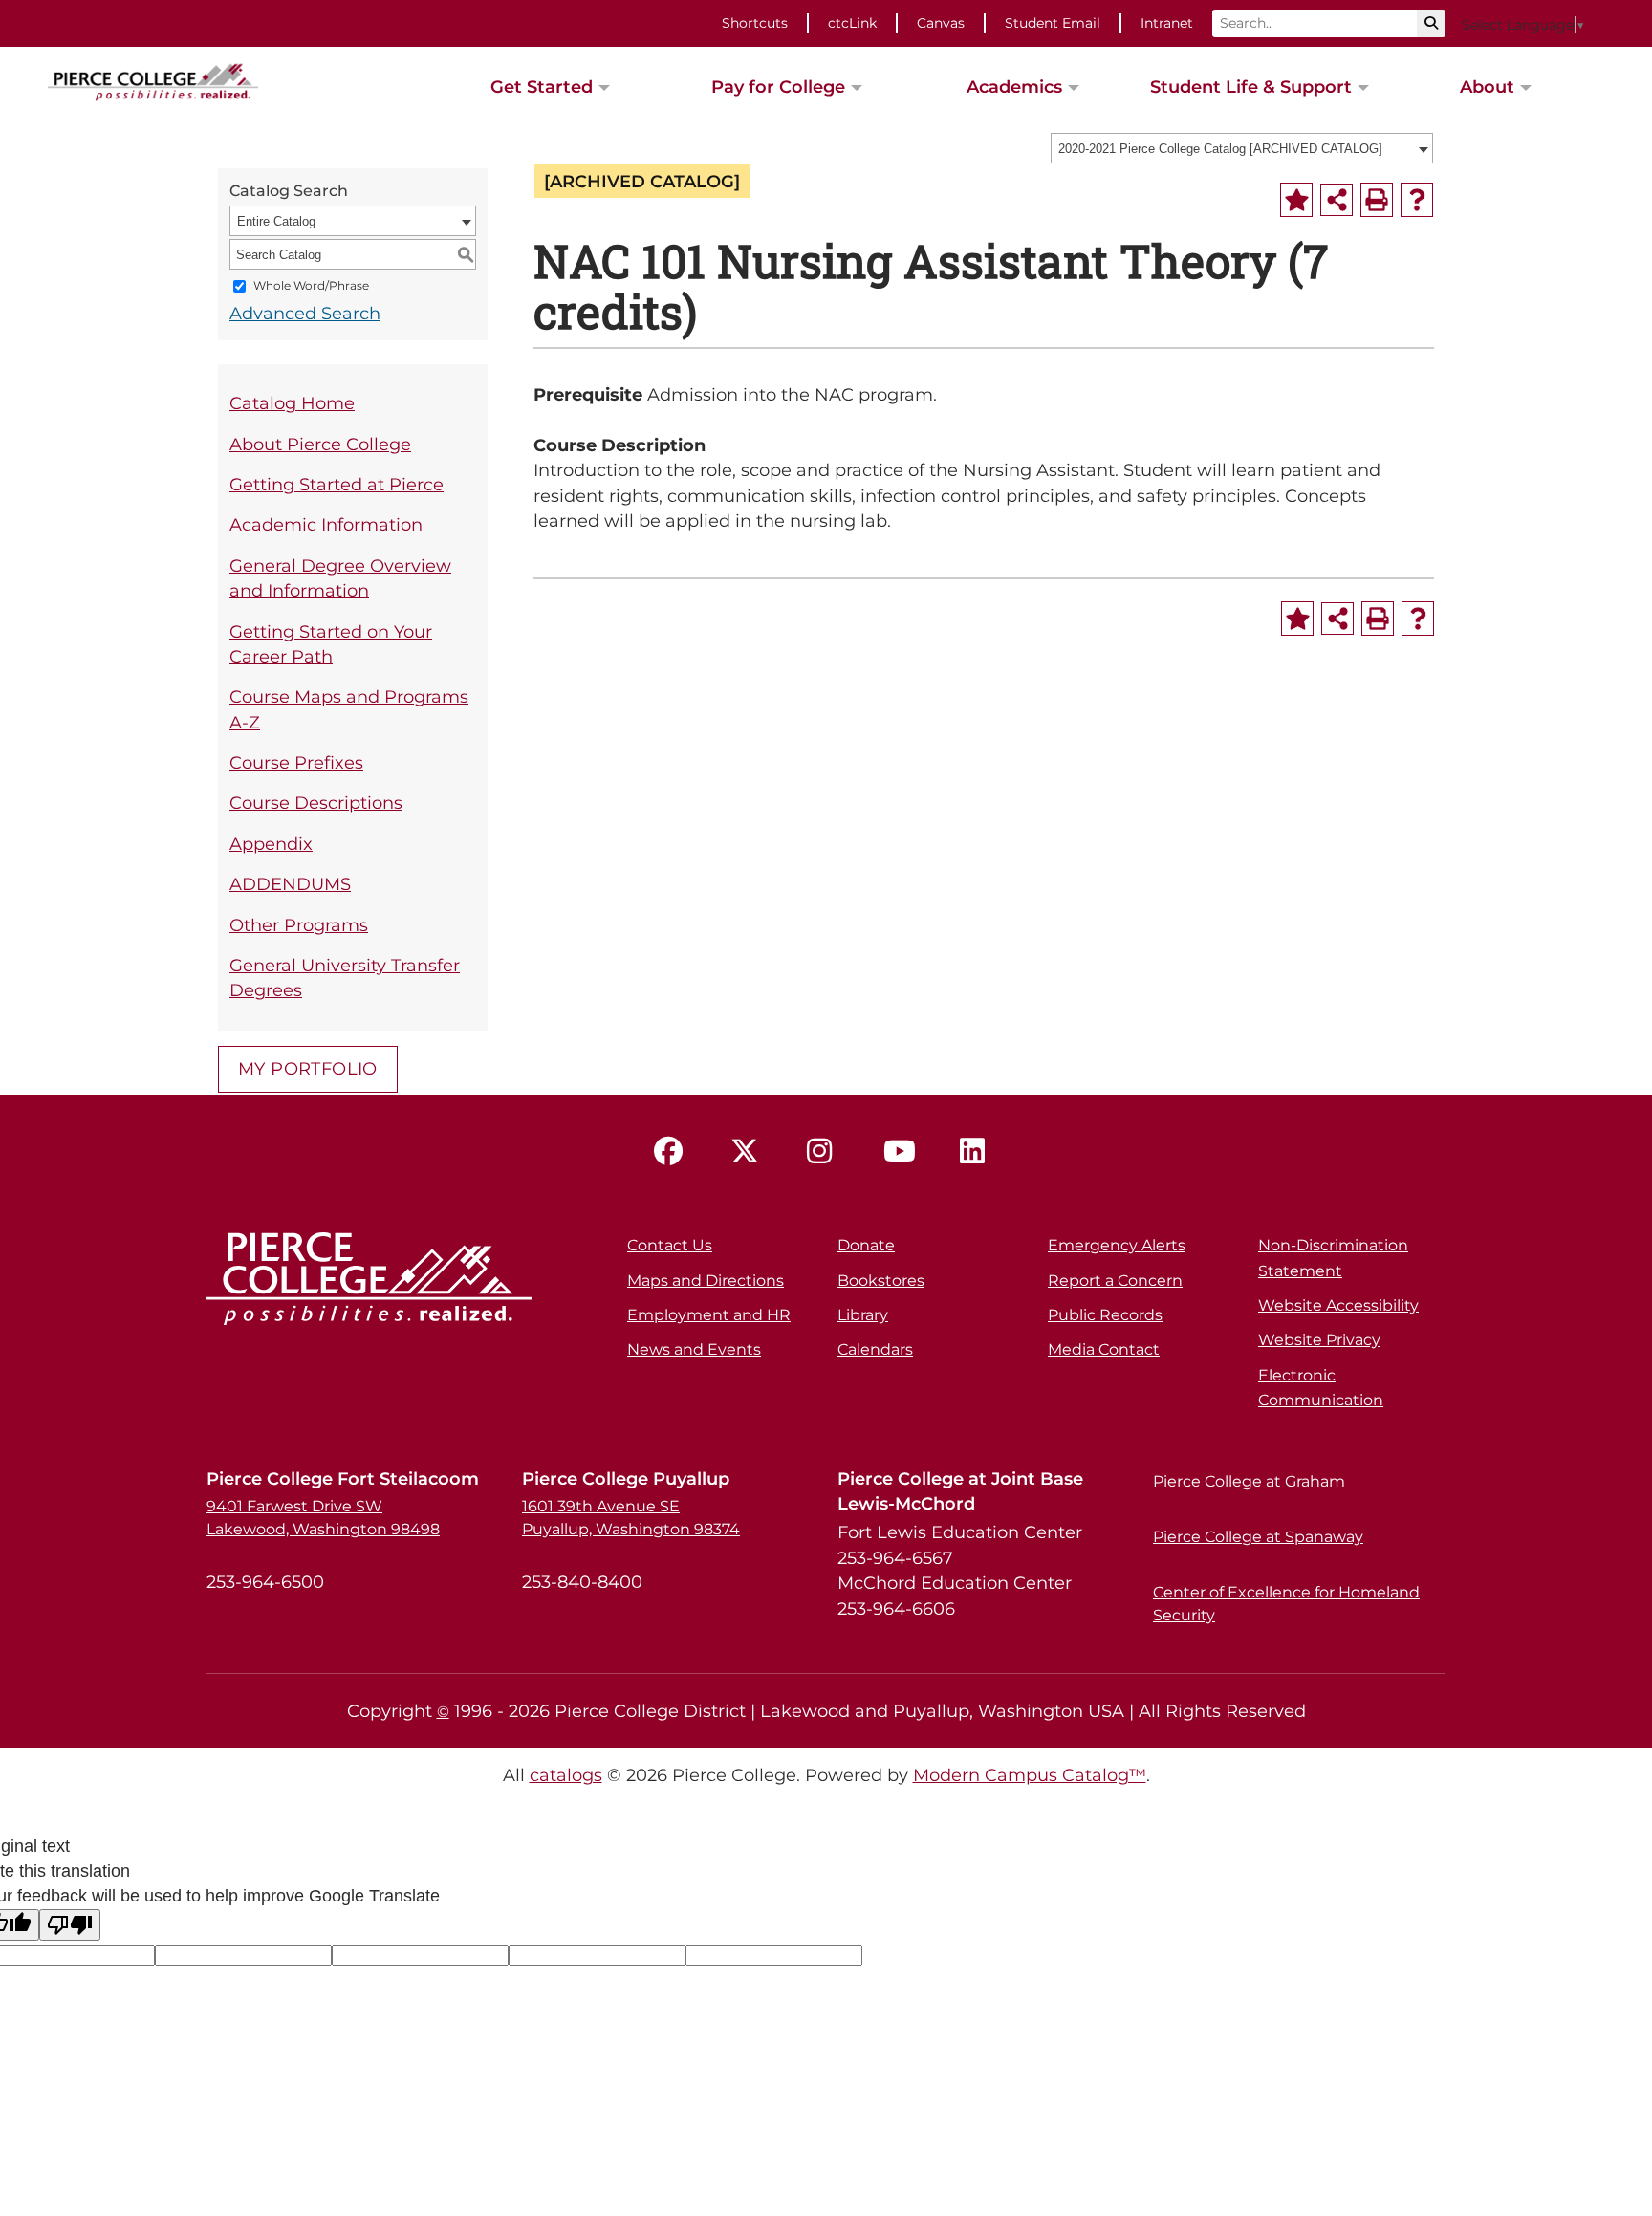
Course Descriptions (316, 803)
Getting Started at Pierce (337, 484)
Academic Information (326, 524)
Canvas (941, 23)
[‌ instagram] (826, 1152)
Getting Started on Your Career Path (331, 644)
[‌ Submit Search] (1431, 23)
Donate (866, 1245)
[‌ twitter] (750, 1152)
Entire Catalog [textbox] (276, 221)
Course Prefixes (296, 762)
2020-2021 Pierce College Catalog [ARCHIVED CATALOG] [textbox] (1220, 149)
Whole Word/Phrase (311, 286)
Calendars (875, 1349)
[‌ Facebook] (673, 1152)
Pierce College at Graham (1249, 1481)
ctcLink (852, 23)
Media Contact (1104, 1349)
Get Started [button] (542, 87)
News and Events (694, 1349)
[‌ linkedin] (979, 1152)
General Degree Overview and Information (340, 578)
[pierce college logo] (153, 80)
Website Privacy (1319, 1340)
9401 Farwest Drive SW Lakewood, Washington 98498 (323, 1518)
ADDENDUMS (290, 884)
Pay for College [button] (778, 87)
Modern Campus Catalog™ (1030, 1775)
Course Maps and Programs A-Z (349, 709)
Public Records (1105, 1315)
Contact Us (670, 1245)
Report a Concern (1115, 1281)
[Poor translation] (70, 1925)
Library (863, 1315)
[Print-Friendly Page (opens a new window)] (1377, 200)
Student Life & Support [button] (1251, 87)
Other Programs (299, 925)
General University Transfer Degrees (345, 978)
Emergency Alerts (1117, 1245)
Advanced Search (305, 313)
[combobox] (1242, 148)
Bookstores (881, 1281)
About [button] (1487, 87)
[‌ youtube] (902, 1152)
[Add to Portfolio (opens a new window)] (1296, 200)
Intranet (1167, 23)
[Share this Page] (1337, 200)
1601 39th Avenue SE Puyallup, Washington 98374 (631, 1518)
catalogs (566, 1775)
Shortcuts (755, 23)
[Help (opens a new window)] (1417, 200)
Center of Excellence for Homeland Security (1286, 1604)
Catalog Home (292, 403)
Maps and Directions (706, 1281)
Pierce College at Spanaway (1258, 1537)
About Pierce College (320, 444)
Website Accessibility (1338, 1305)
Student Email (1053, 23)
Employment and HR (709, 1315)
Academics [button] (1014, 87)
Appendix (271, 844)
